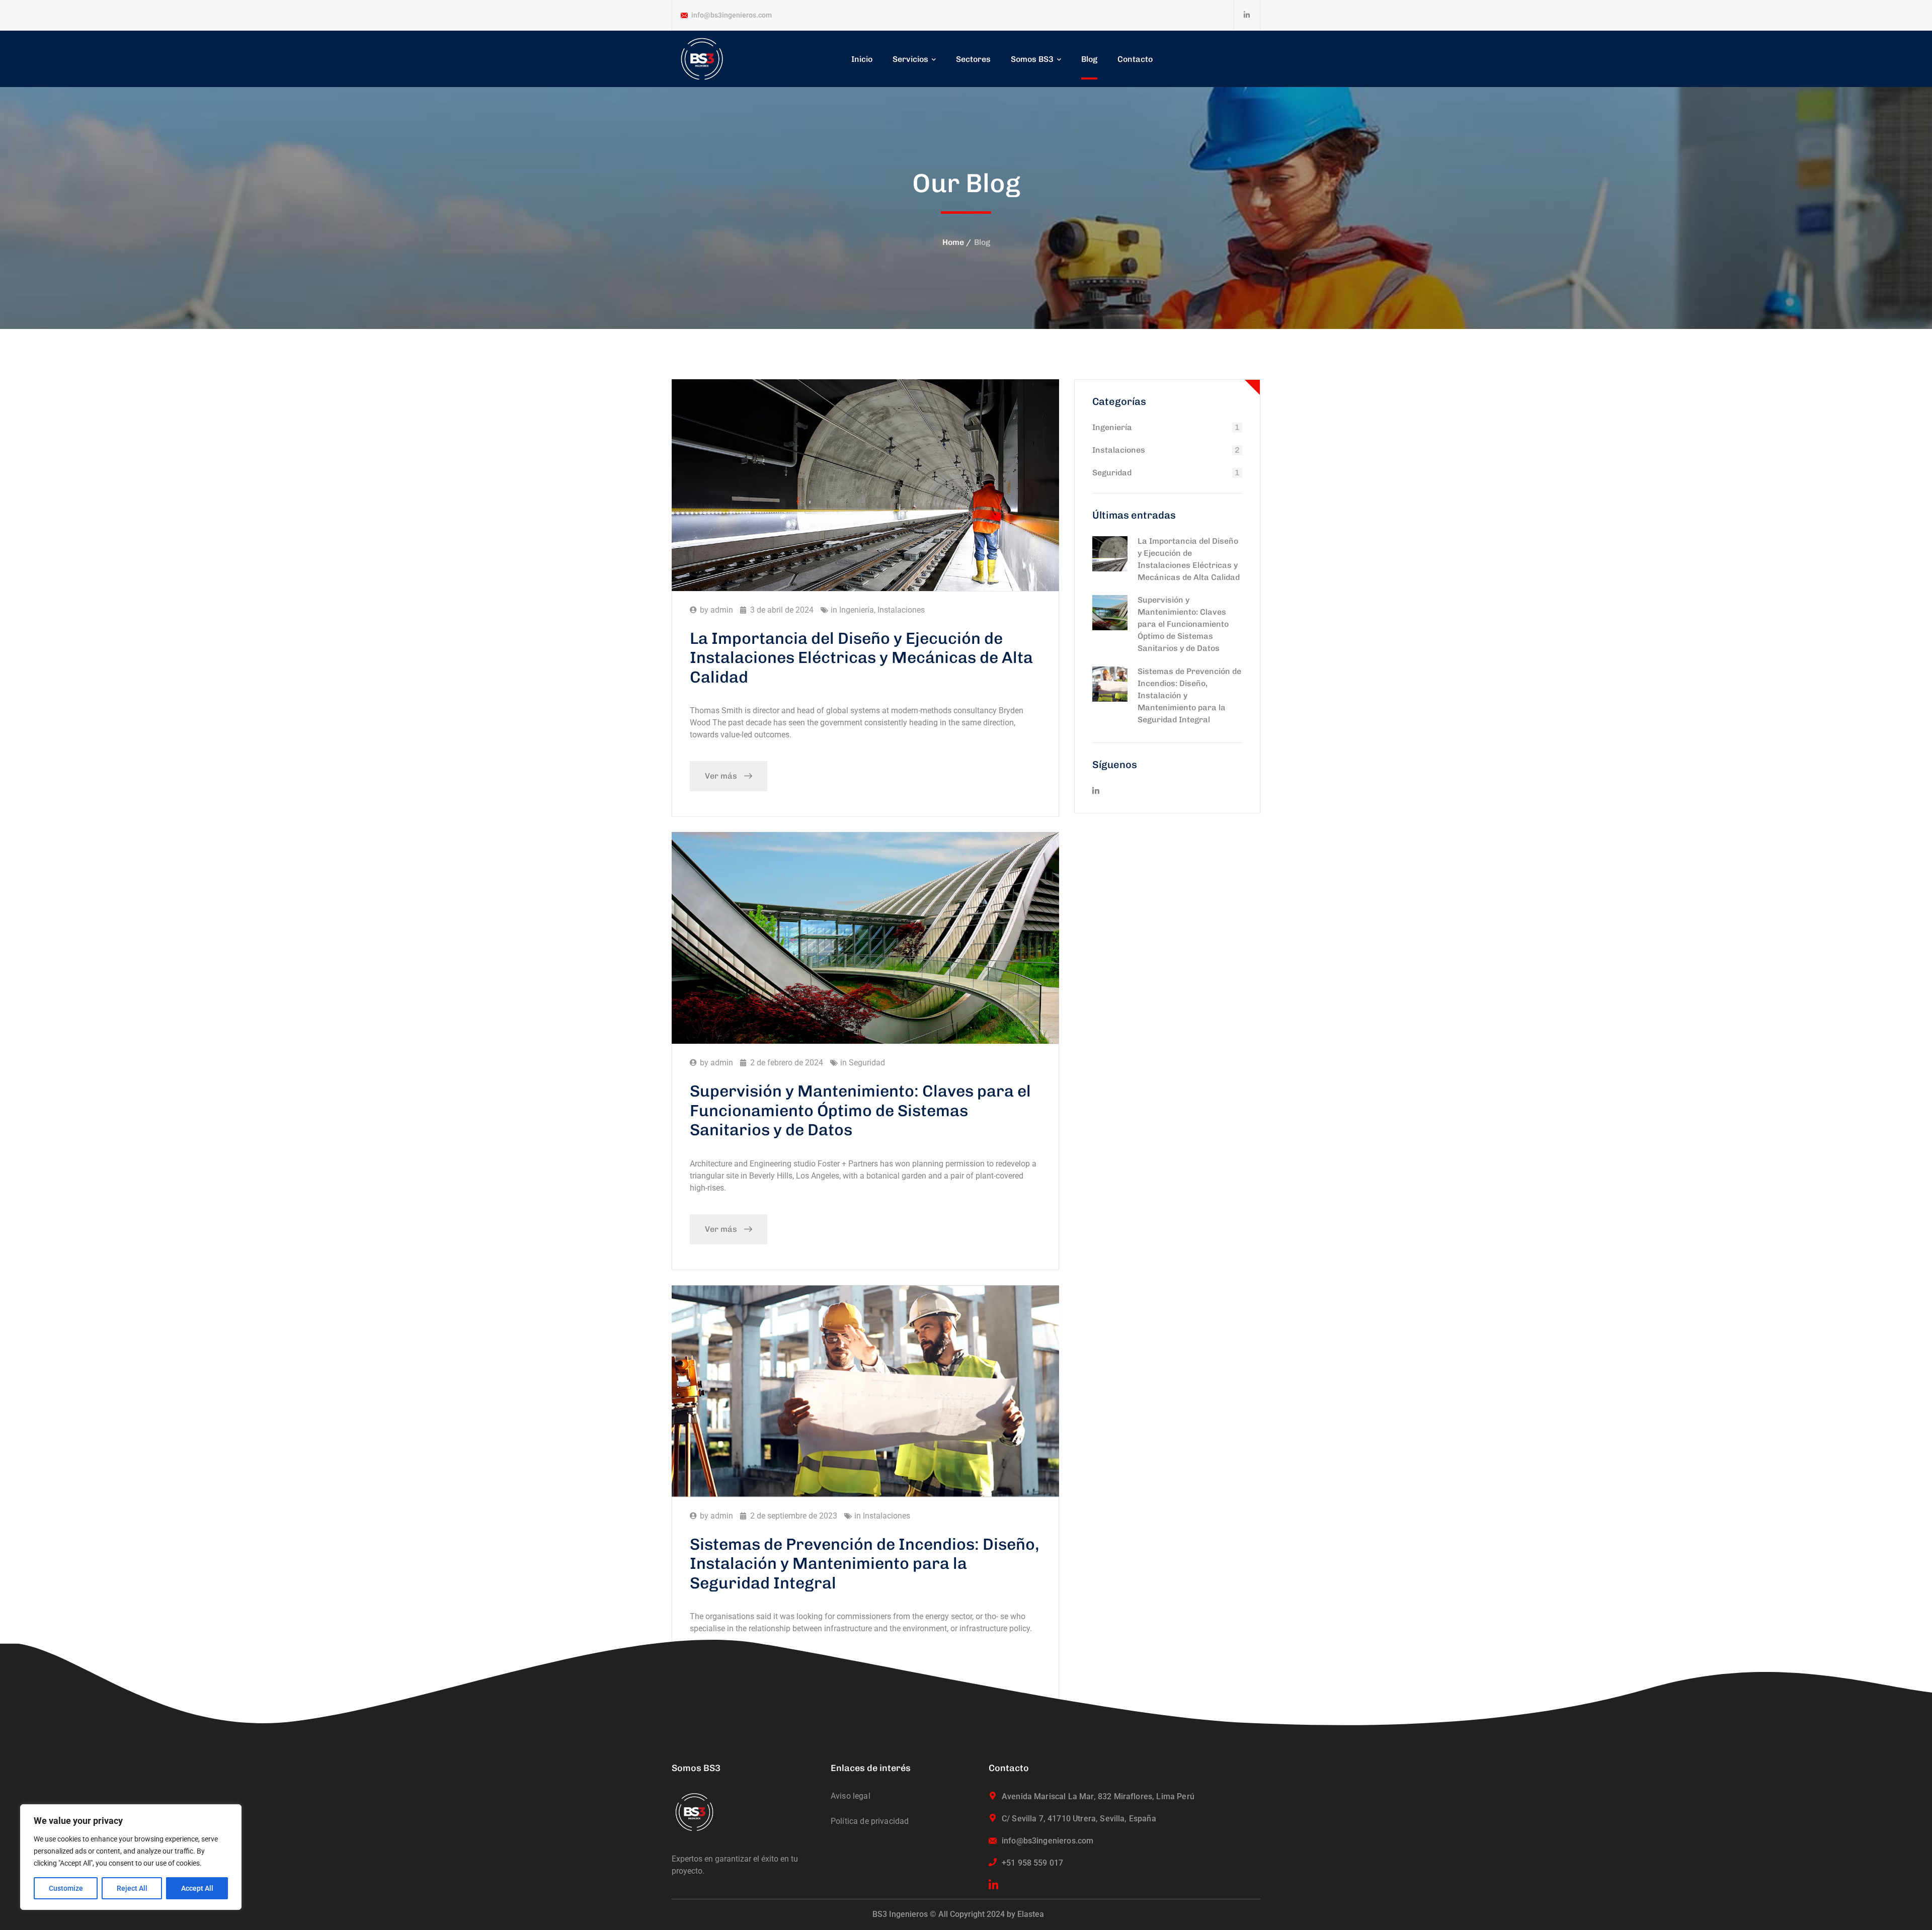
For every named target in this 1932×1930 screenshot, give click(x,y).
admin (722, 610)
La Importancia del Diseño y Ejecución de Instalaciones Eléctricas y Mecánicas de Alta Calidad (861, 658)
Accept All (197, 1888)
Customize (66, 1888)
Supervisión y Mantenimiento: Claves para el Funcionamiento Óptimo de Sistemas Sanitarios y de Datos (860, 1110)
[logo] (702, 59)
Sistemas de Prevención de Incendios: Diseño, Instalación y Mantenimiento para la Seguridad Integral (1189, 695)
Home (953, 242)
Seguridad (867, 1063)
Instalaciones (901, 610)
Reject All (132, 1888)
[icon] (1247, 15)
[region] (131, 1857)
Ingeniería (857, 610)
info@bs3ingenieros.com (732, 15)
